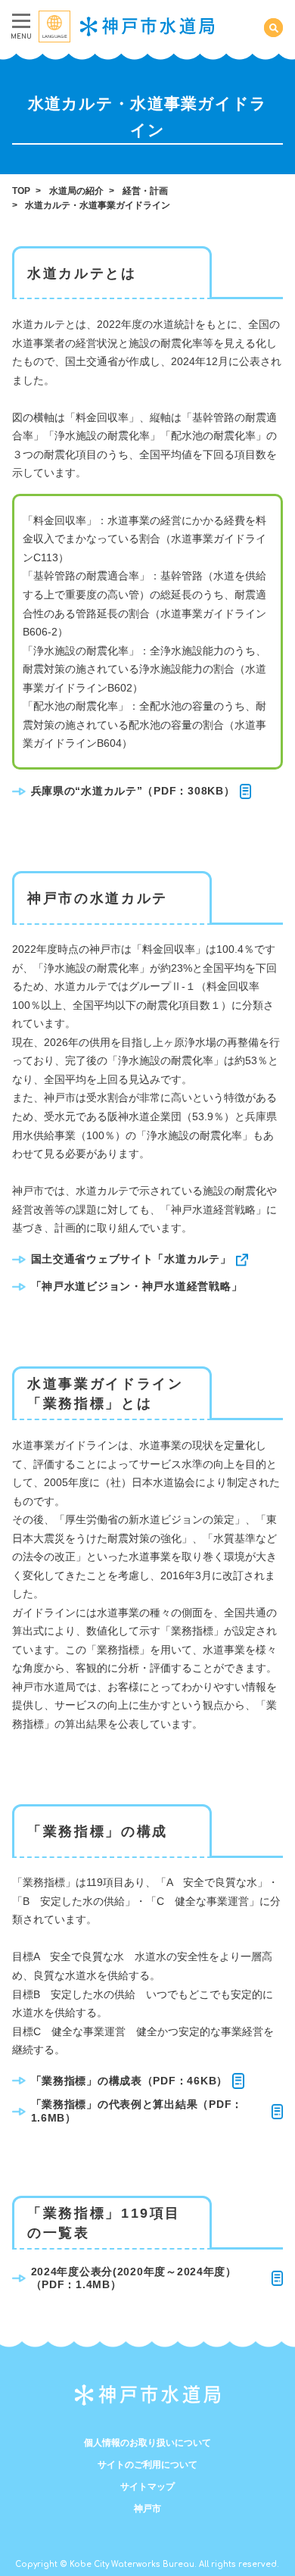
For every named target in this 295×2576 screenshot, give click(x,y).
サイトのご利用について (147, 2465)
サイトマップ (147, 2487)
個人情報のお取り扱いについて (147, 2443)
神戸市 (147, 2509)
